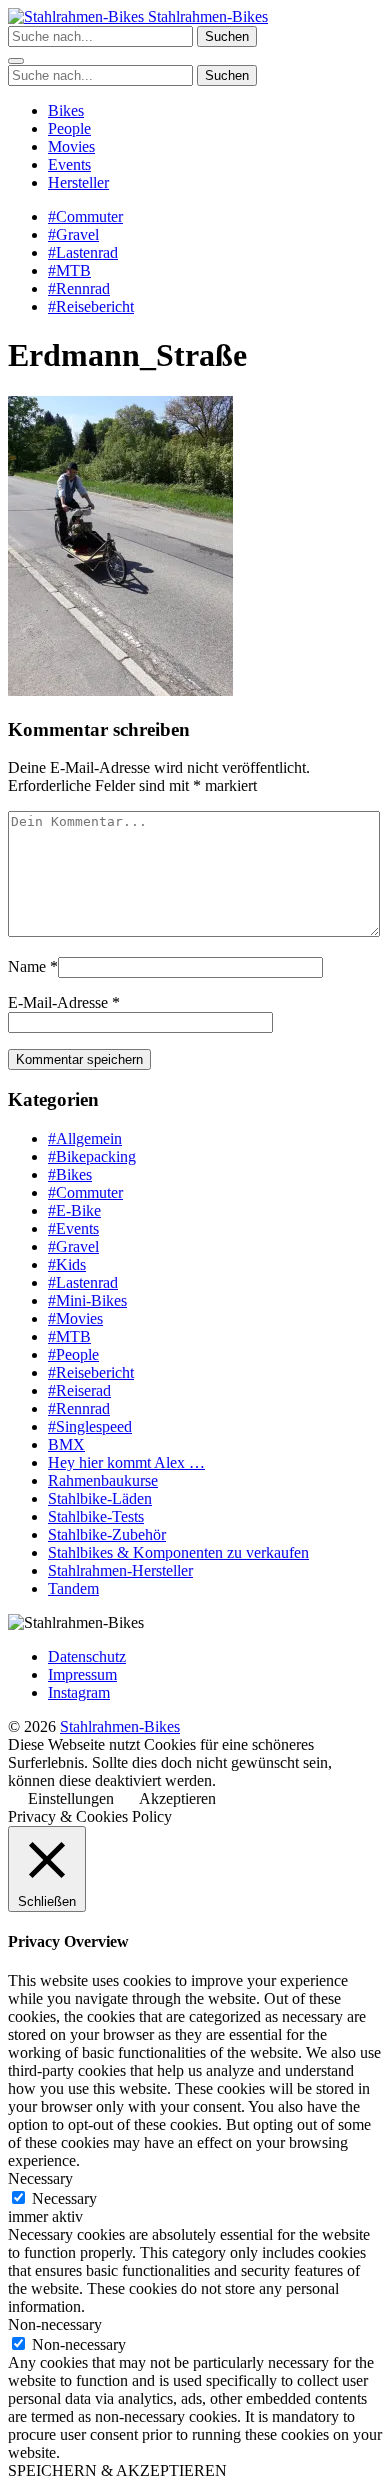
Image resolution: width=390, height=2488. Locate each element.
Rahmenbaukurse (103, 1480)
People (69, 128)
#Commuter (85, 216)
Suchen (227, 36)
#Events (73, 1228)
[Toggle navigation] (16, 61)
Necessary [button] (40, 2178)
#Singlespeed (90, 1426)
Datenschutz (87, 1656)
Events (69, 164)
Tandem (73, 1588)
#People (73, 1354)
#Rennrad (79, 288)
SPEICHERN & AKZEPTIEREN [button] (117, 2470)
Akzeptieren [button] (177, 1798)
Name (27, 966)
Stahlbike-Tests (96, 1516)
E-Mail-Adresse (58, 1002)
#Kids (67, 1264)
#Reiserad (79, 1390)
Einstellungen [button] (71, 1798)
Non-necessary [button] (55, 2324)
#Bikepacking (92, 1156)
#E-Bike (74, 1210)
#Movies (75, 1318)
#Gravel (73, 234)
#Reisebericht (91, 306)
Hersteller (78, 182)
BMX (66, 1444)
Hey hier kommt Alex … (126, 1462)
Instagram (79, 1692)
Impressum (82, 1674)
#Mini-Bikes (87, 1300)
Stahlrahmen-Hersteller (120, 1570)
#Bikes (70, 1174)
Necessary (64, 2198)
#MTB (69, 270)
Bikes (66, 110)
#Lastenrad (83, 252)
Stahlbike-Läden (100, 1498)
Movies (71, 146)
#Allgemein (85, 1138)
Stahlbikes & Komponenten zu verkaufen (178, 1552)
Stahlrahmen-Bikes (206, 16)
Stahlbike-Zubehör (107, 1534)
